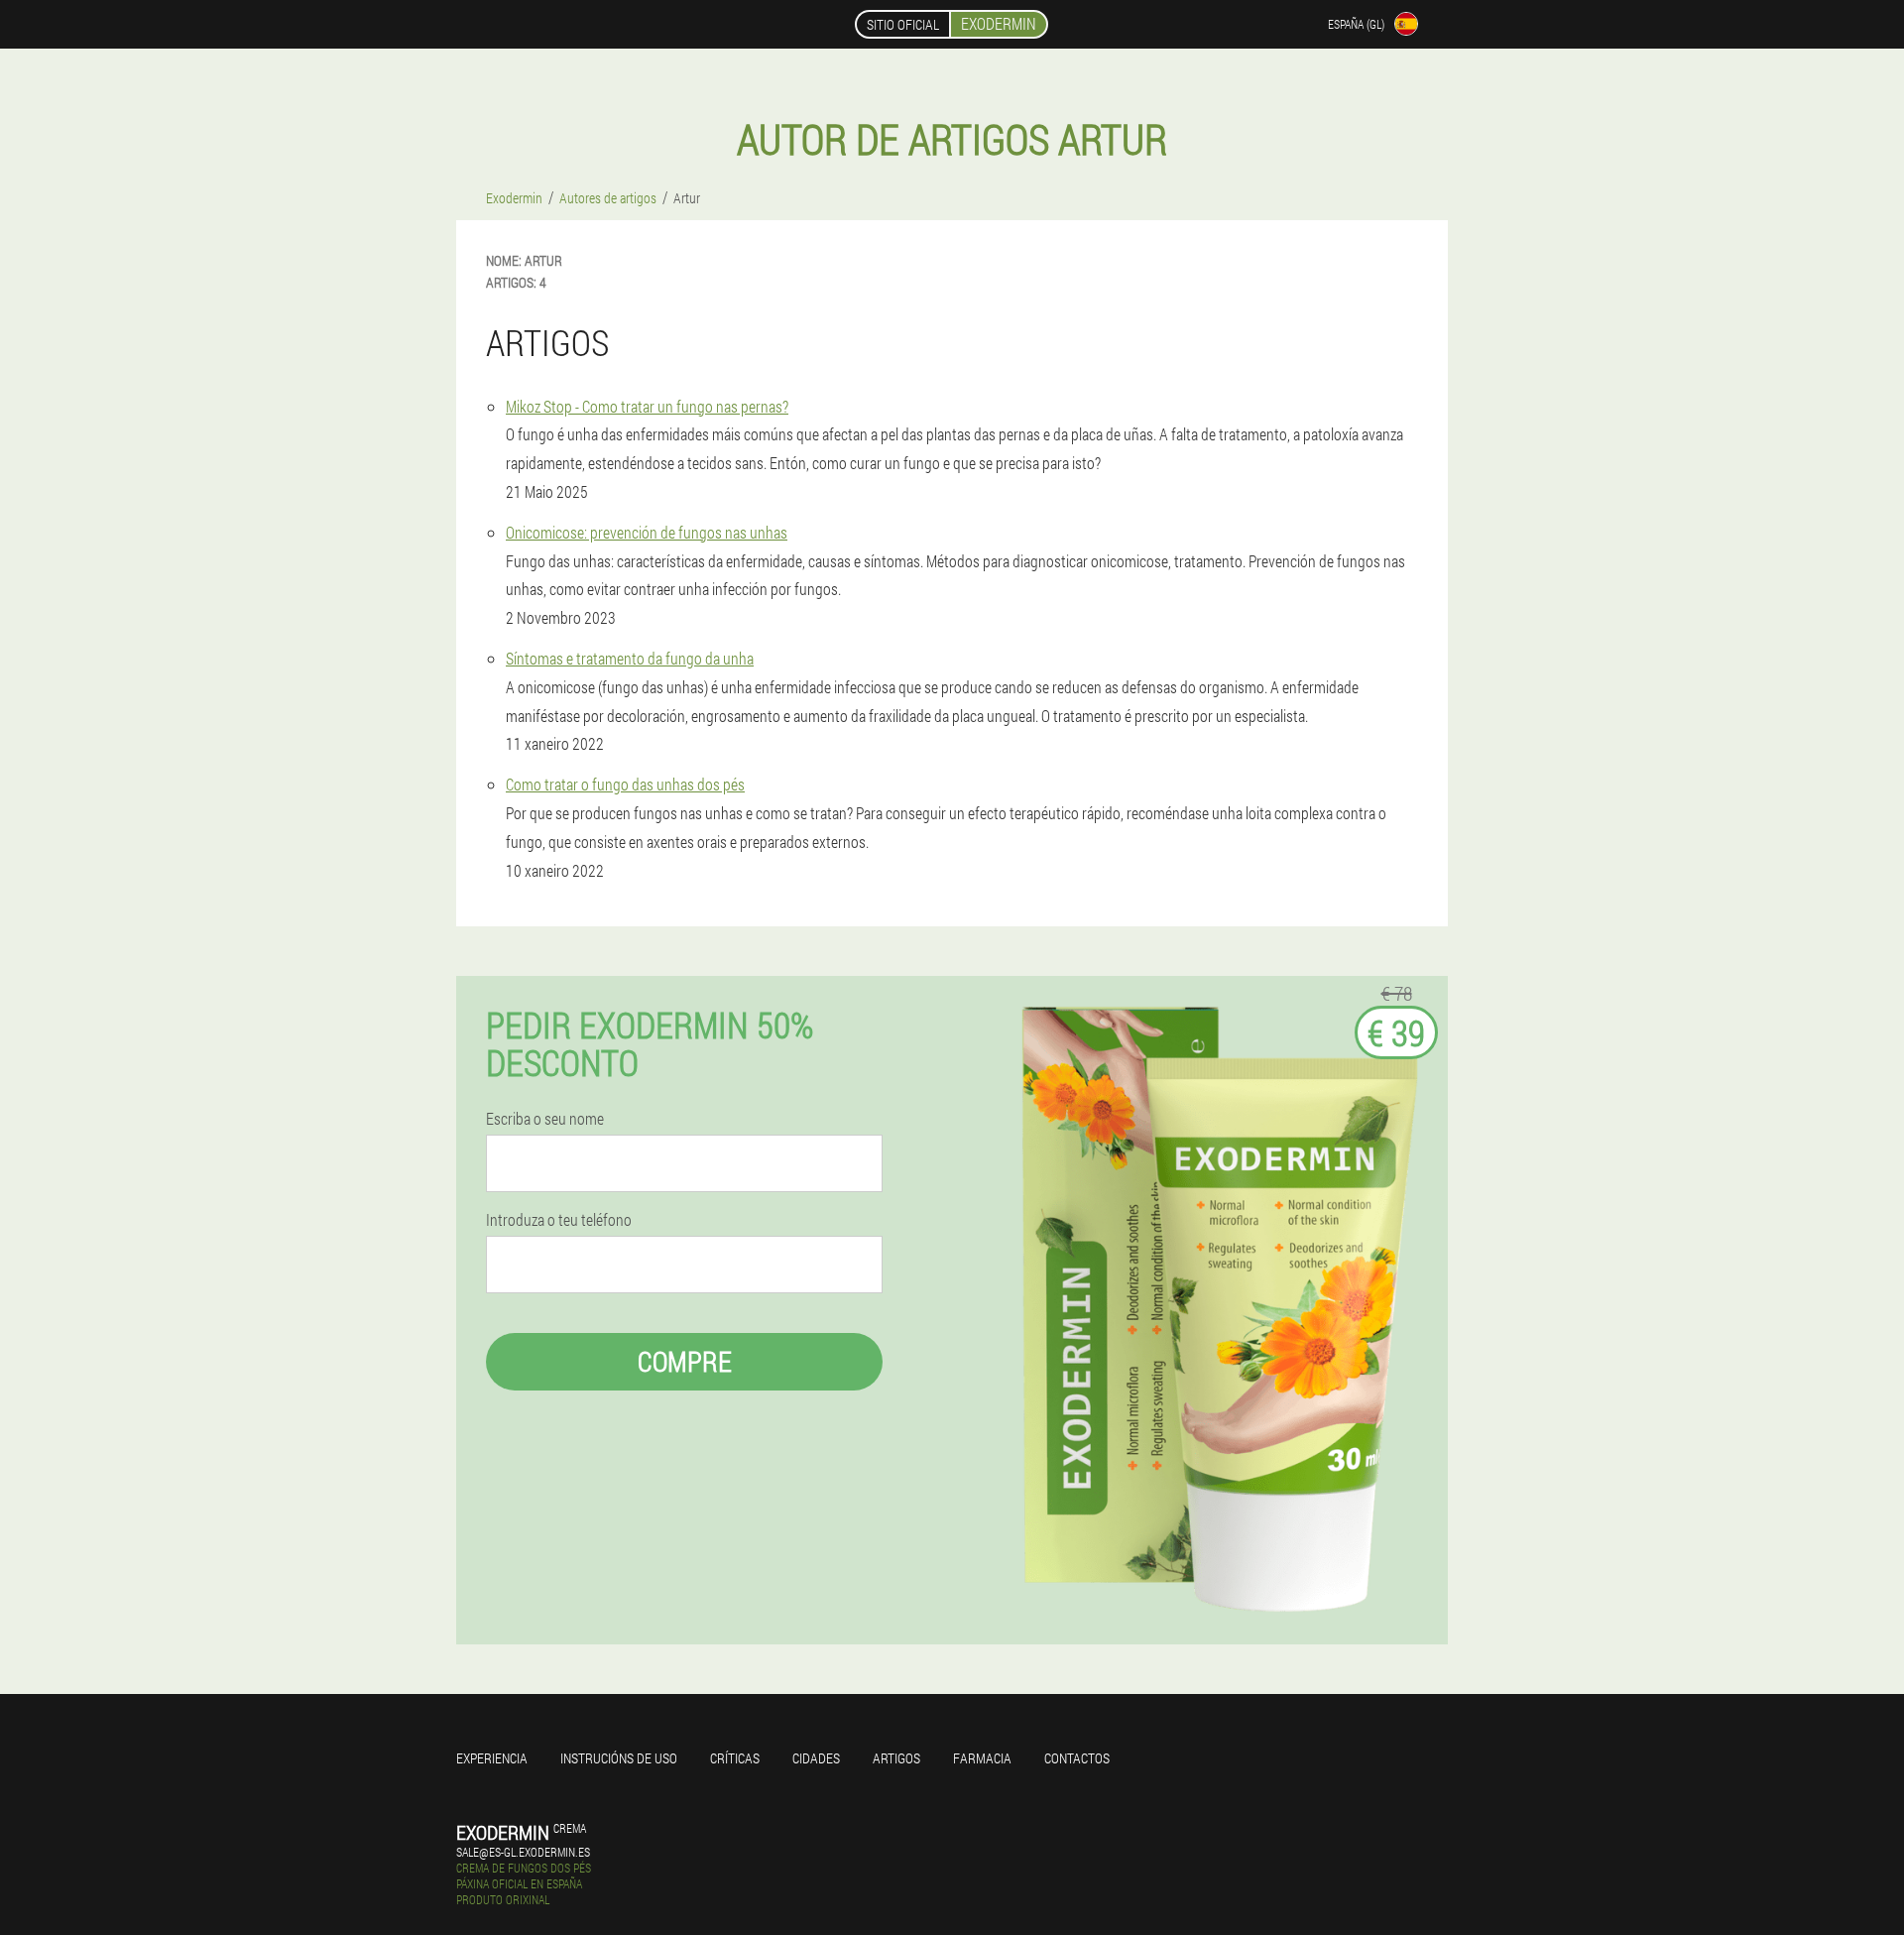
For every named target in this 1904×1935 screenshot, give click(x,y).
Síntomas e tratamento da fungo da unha (630, 658)
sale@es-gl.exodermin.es (523, 1852)
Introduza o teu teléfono (559, 1220)
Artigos (896, 1758)
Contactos (1077, 1758)
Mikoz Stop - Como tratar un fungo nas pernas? (647, 406)
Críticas (735, 1758)
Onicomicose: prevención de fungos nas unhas (647, 532)
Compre (685, 1361)
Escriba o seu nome (545, 1119)
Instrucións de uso (619, 1758)
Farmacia (982, 1758)
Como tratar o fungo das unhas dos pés (625, 784)
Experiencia (492, 1758)
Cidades (816, 1758)
